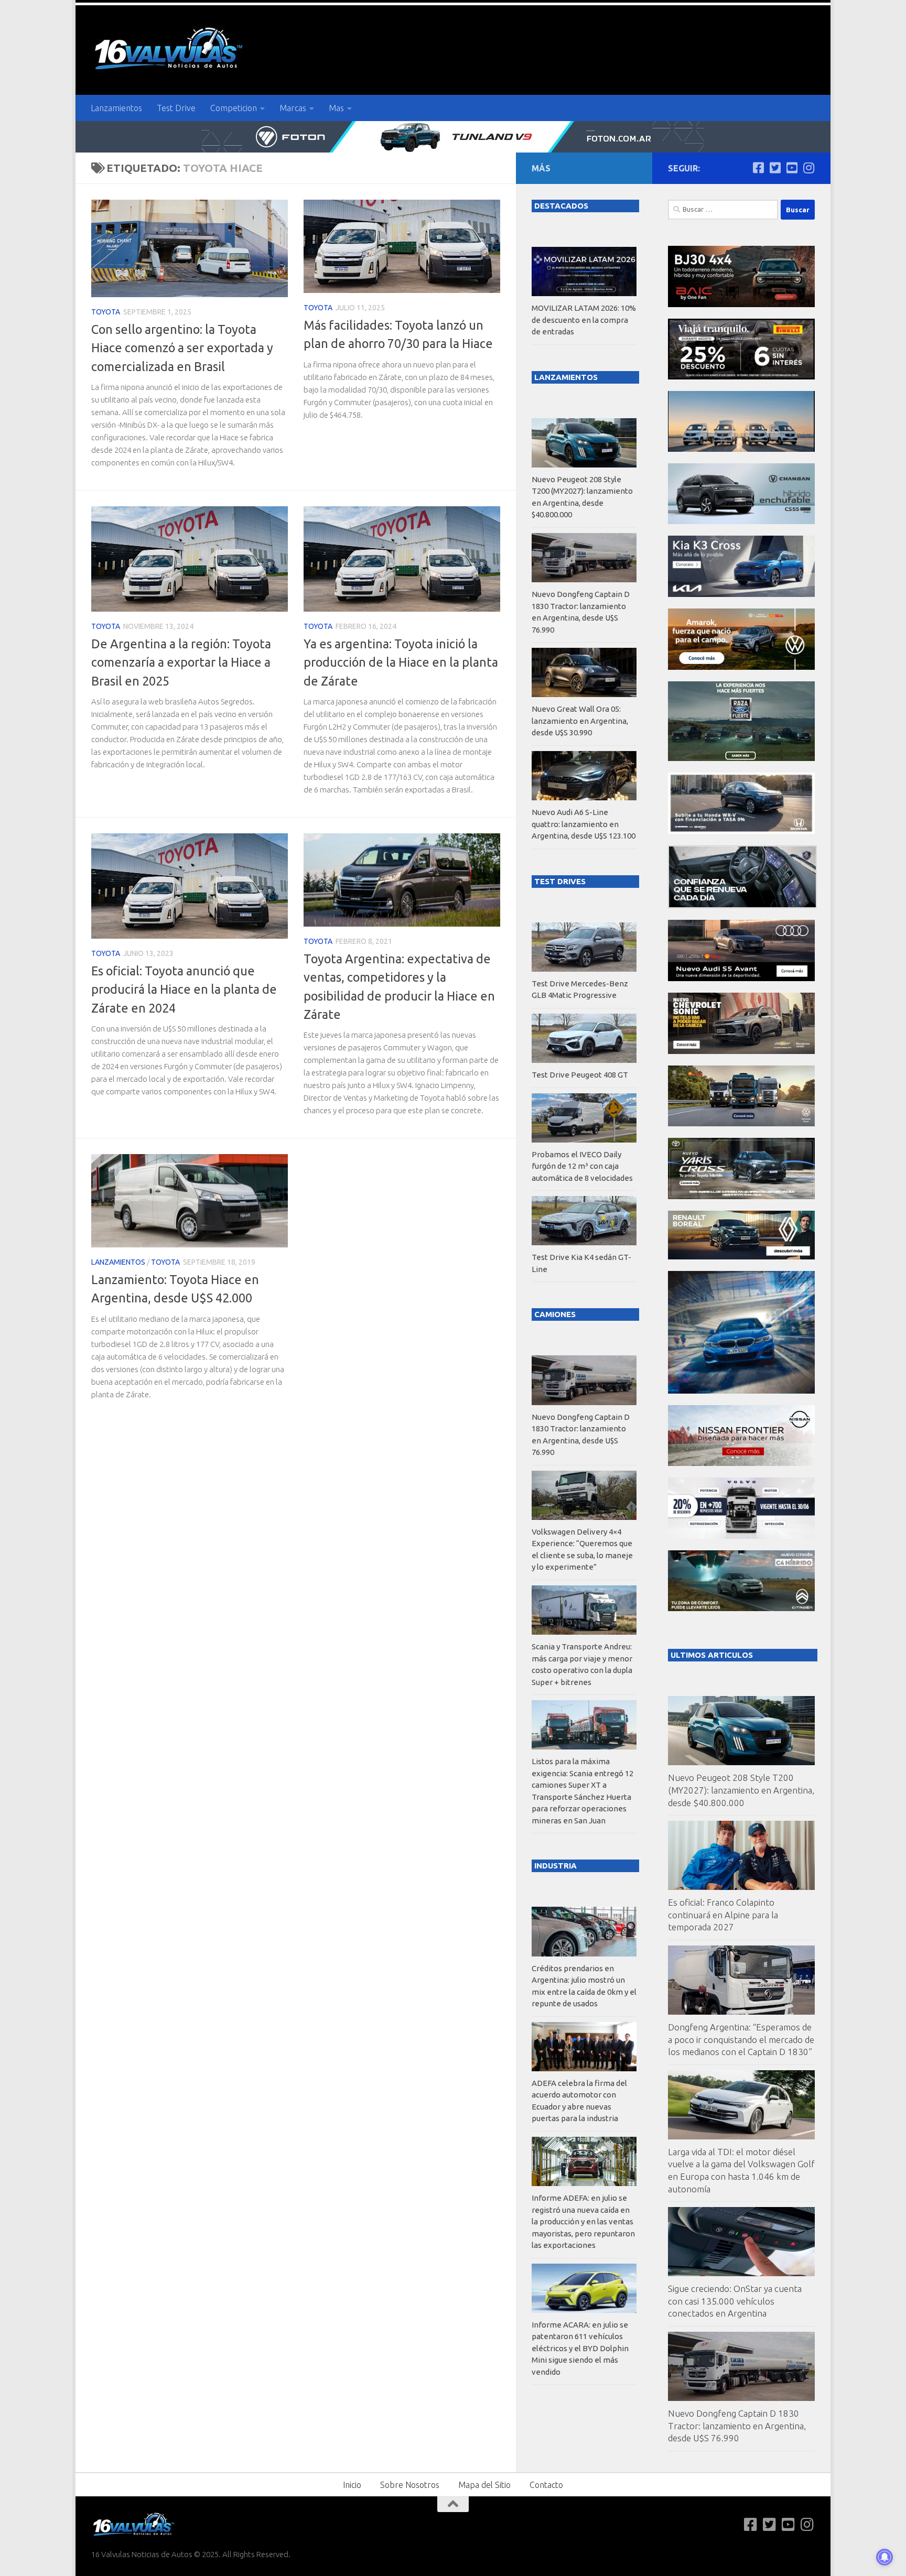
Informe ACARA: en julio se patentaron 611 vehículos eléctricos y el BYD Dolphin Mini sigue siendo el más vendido (580, 2348)
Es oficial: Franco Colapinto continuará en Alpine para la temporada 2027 (723, 1915)
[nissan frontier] (741, 1463)
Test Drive (176, 108)
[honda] (741, 831)
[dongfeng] (741, 449)
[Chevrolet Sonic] (741, 1051)
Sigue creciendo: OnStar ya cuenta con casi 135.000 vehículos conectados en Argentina (735, 2301)
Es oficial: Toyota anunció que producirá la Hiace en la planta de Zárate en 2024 (184, 989)
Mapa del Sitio (484, 2485)
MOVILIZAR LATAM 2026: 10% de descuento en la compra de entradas (584, 320)
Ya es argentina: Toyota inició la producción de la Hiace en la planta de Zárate (401, 662)
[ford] (741, 758)
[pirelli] (741, 377)
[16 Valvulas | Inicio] (170, 50)
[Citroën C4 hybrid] (741, 1608)
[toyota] (741, 1196)
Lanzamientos (116, 108)
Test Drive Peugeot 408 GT (580, 1075)
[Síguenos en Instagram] (808, 168)
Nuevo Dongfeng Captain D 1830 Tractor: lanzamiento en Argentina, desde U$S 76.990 (737, 2426)
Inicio (352, 2485)
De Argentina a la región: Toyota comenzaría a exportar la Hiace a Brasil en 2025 (181, 662)
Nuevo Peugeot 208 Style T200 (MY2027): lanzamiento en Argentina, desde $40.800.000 (741, 1790)
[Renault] (741, 1257)
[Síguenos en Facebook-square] (758, 168)
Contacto (546, 2485)
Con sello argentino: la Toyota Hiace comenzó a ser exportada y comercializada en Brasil (182, 348)
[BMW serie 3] (741, 1391)
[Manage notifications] (885, 2557)
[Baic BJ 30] (741, 304)
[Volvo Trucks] (741, 1536)
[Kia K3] (741, 594)
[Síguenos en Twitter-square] (775, 168)
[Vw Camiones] (741, 1123)
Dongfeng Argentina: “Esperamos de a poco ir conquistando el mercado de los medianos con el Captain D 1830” (741, 2039)
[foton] (453, 137)
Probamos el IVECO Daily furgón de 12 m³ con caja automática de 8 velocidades (582, 1166)
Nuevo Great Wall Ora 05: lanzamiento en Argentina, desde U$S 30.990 (580, 721)
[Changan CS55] (741, 521)
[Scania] (742, 905)
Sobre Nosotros (410, 2485)
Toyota (106, 312)
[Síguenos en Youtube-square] (792, 168)
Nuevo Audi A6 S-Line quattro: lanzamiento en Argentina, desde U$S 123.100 (584, 824)
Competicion (234, 108)
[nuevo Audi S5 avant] (741, 978)
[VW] (741, 667)
